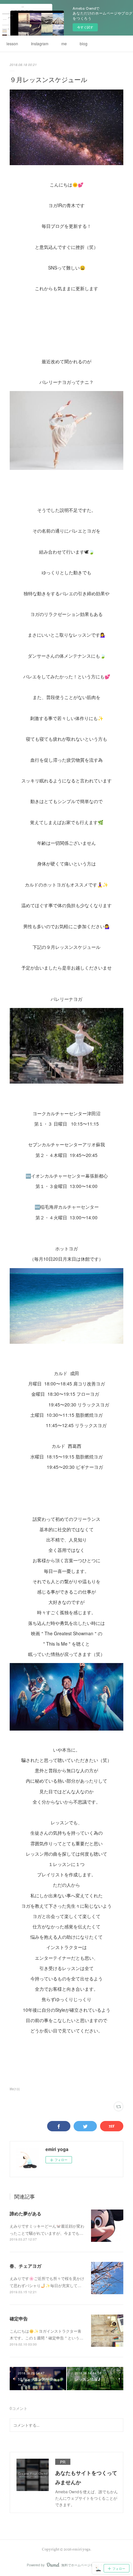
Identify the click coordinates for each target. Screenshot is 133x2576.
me (64, 43)
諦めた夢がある (26, 2213)
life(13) (15, 2089)
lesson (12, 43)
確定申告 (19, 2318)
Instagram (40, 43)
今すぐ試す (85, 27)
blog (84, 43)
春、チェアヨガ (26, 2266)
